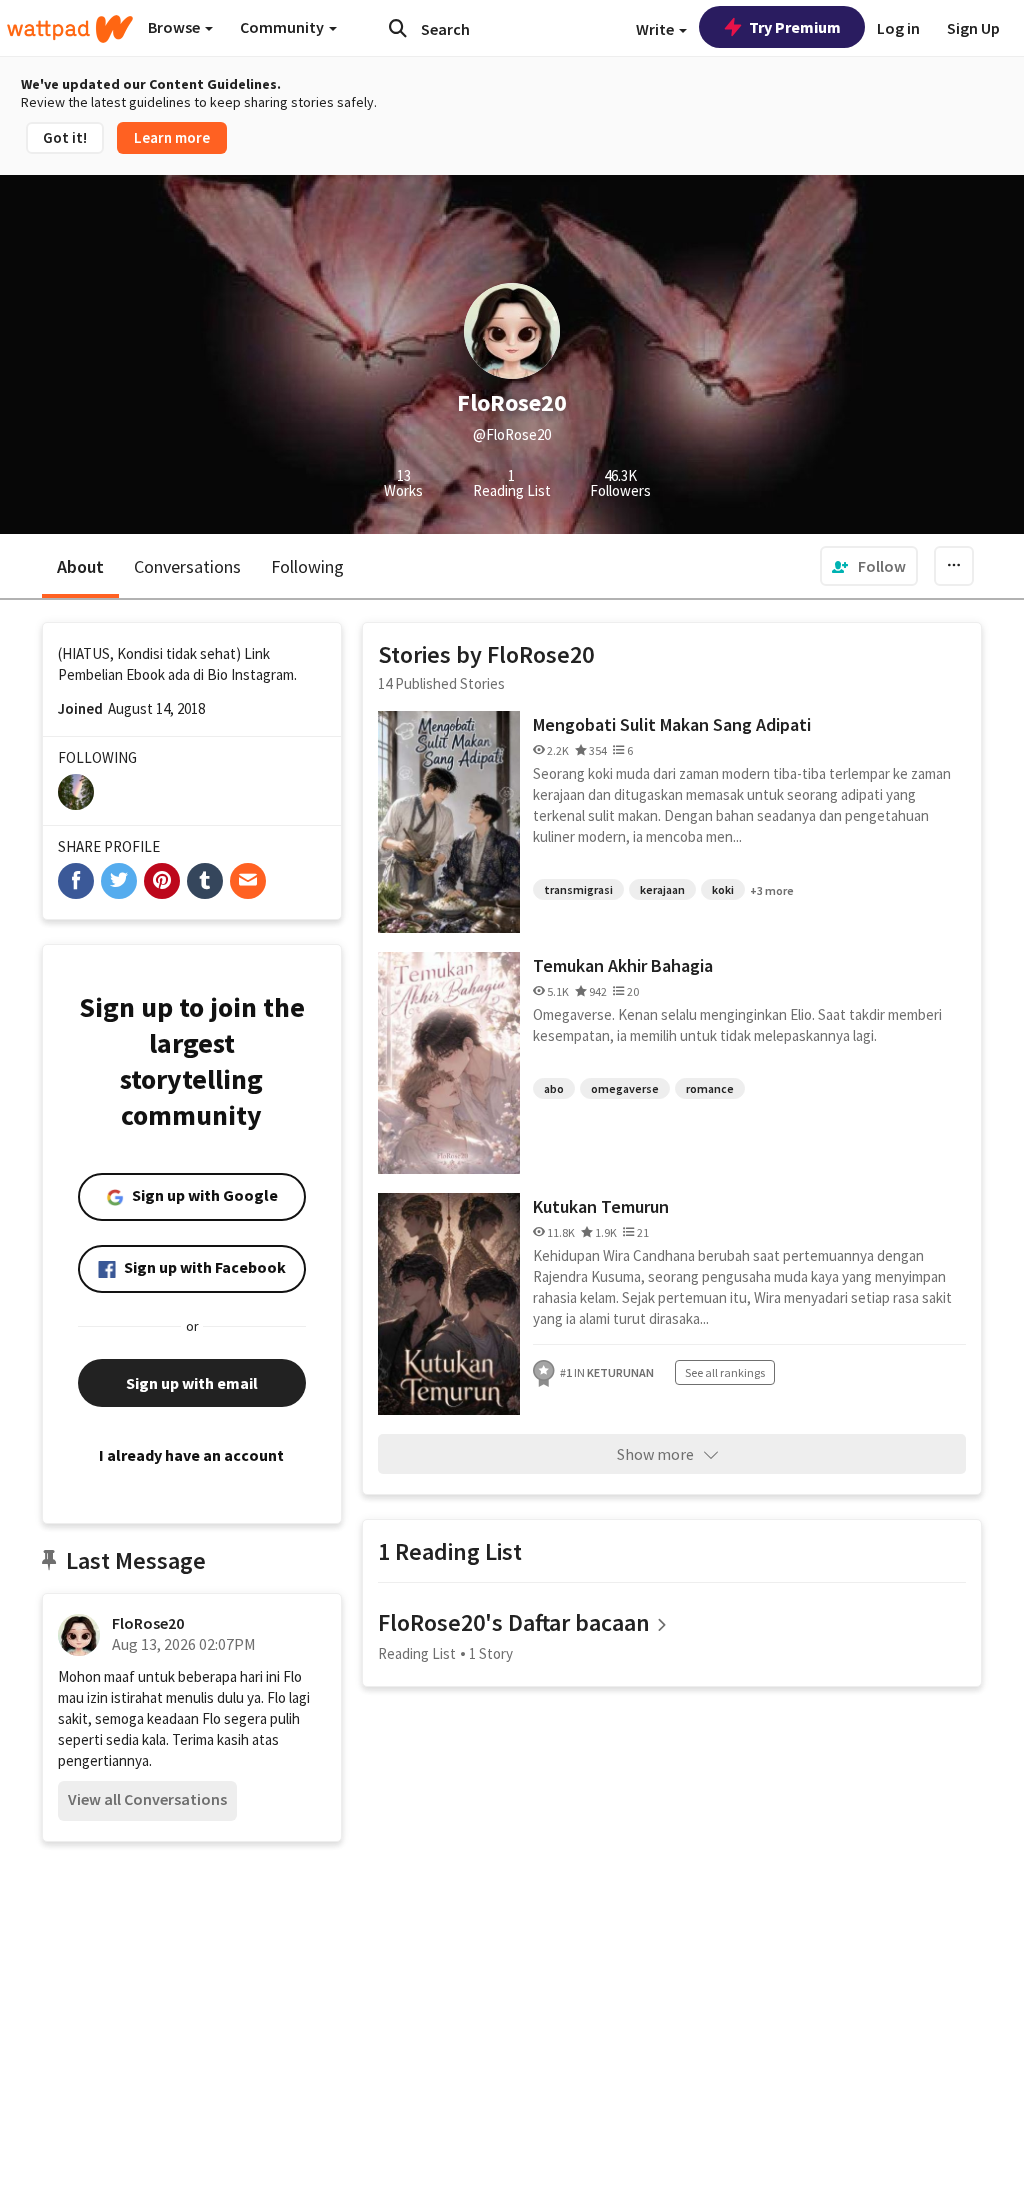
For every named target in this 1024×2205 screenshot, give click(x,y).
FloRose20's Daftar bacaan (514, 1622)
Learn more (172, 137)
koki (723, 889)
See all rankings (725, 1372)
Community (283, 27)
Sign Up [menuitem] (973, 28)
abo (554, 1088)
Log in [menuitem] (898, 28)
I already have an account (191, 1455)
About (80, 566)
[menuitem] (869, 566)
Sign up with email (192, 1383)
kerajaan (662, 889)
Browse (175, 27)
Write (656, 29)
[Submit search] (398, 28)
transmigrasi (578, 889)
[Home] (70, 29)
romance (710, 1088)
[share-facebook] (76, 881)
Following (307, 566)
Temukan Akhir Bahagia (623, 965)
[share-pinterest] (162, 881)
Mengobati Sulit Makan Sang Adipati (672, 724)
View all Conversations (147, 1799)
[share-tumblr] (205, 881)
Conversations (187, 566)
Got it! (65, 137)
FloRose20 (148, 1623)
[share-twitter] (119, 881)
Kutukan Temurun (601, 1206)
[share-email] (248, 881)
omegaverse (625, 1088)
